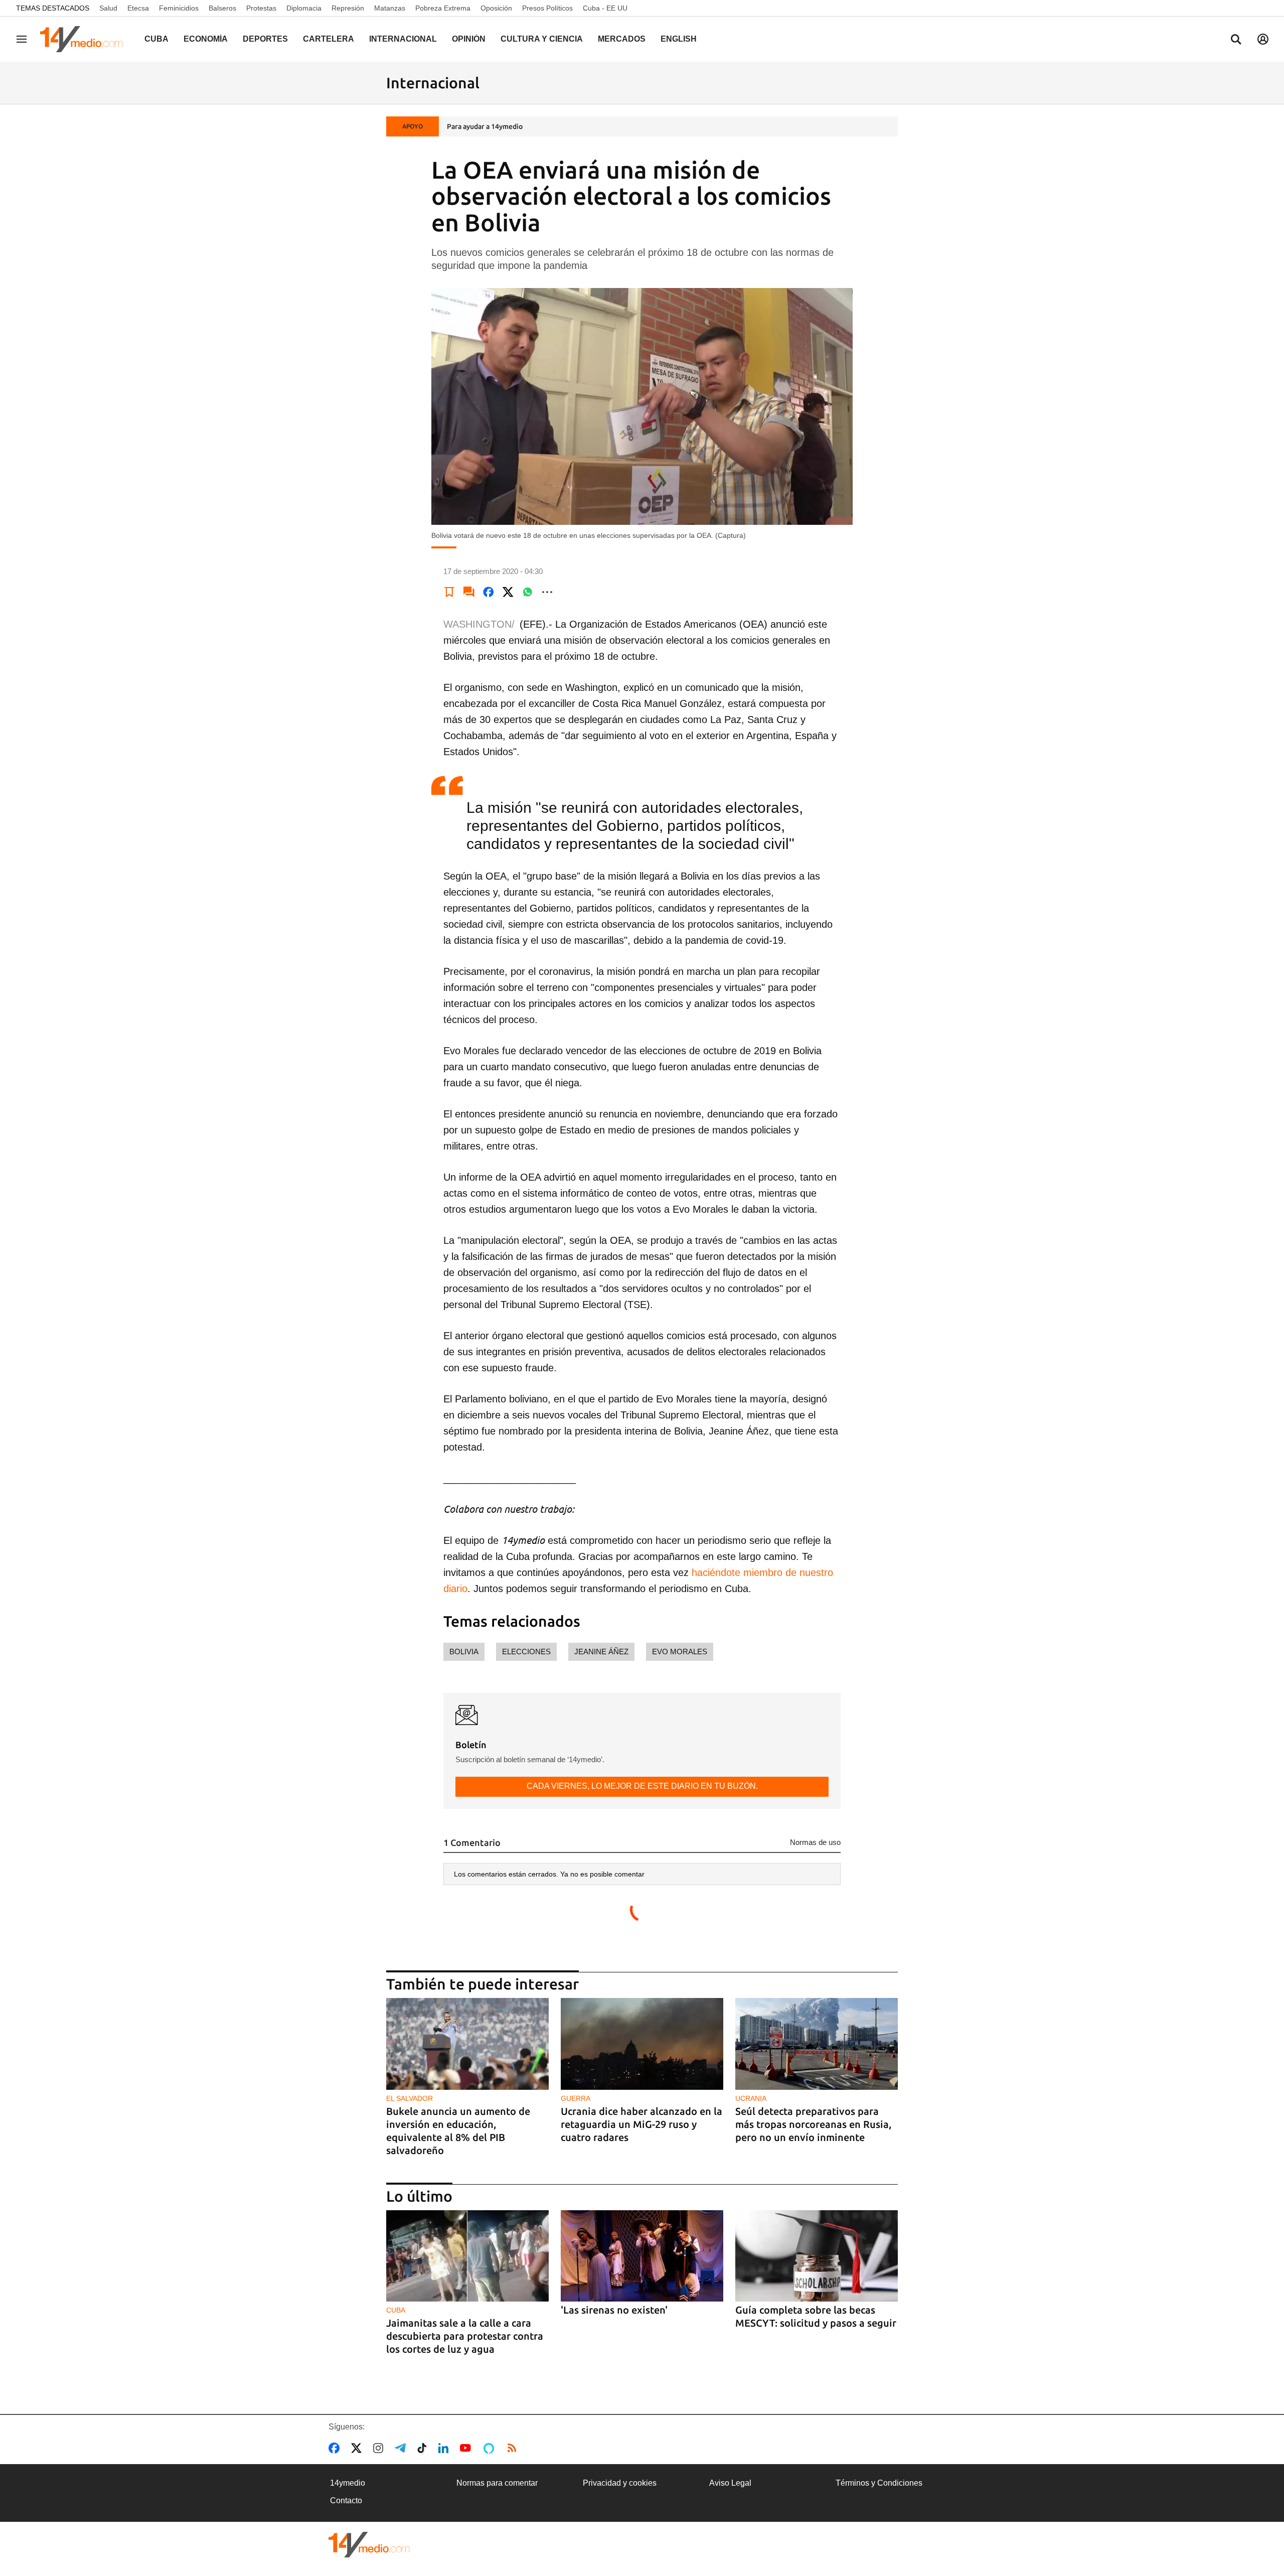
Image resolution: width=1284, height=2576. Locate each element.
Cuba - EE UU (605, 8)
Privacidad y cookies (620, 2483)
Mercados (622, 39)
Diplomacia (304, 8)
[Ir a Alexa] (491, 2448)
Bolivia (464, 1652)
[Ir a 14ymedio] (85, 39)
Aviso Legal (730, 2483)
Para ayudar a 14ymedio (485, 126)
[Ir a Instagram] (380, 2448)
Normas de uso (815, 1842)
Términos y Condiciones (879, 2483)
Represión (348, 8)
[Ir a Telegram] (402, 2448)
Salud (108, 8)
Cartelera (329, 39)
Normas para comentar (497, 2483)
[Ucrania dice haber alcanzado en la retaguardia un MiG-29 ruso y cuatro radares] (642, 2044)
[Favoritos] (449, 592)
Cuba (156, 39)
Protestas (261, 8)
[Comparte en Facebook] (489, 592)
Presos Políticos (547, 8)
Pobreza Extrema (443, 8)
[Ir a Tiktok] (424, 2448)
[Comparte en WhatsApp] (528, 592)
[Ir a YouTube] (467, 2448)
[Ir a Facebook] (336, 2448)
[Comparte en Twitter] (508, 592)
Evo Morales (680, 1652)
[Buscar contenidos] (1236, 40)
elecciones (526, 1652)
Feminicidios (179, 8)
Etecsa (138, 8)
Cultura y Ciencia (542, 39)
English (679, 39)
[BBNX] (369, 2545)
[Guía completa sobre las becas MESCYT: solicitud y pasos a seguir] (817, 2256)
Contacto (346, 2500)
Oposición (496, 8)
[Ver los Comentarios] (469, 592)
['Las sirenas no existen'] (642, 2256)
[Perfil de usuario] (1263, 39)
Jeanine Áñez (601, 1652)
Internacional (403, 39)
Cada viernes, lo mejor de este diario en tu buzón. (642, 1786)
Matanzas (390, 8)
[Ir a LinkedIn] (445, 2448)
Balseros (222, 8)
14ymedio (348, 2483)
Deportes (265, 39)
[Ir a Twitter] (358, 2448)
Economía (206, 39)
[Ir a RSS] (514, 2448)
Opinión (469, 39)
